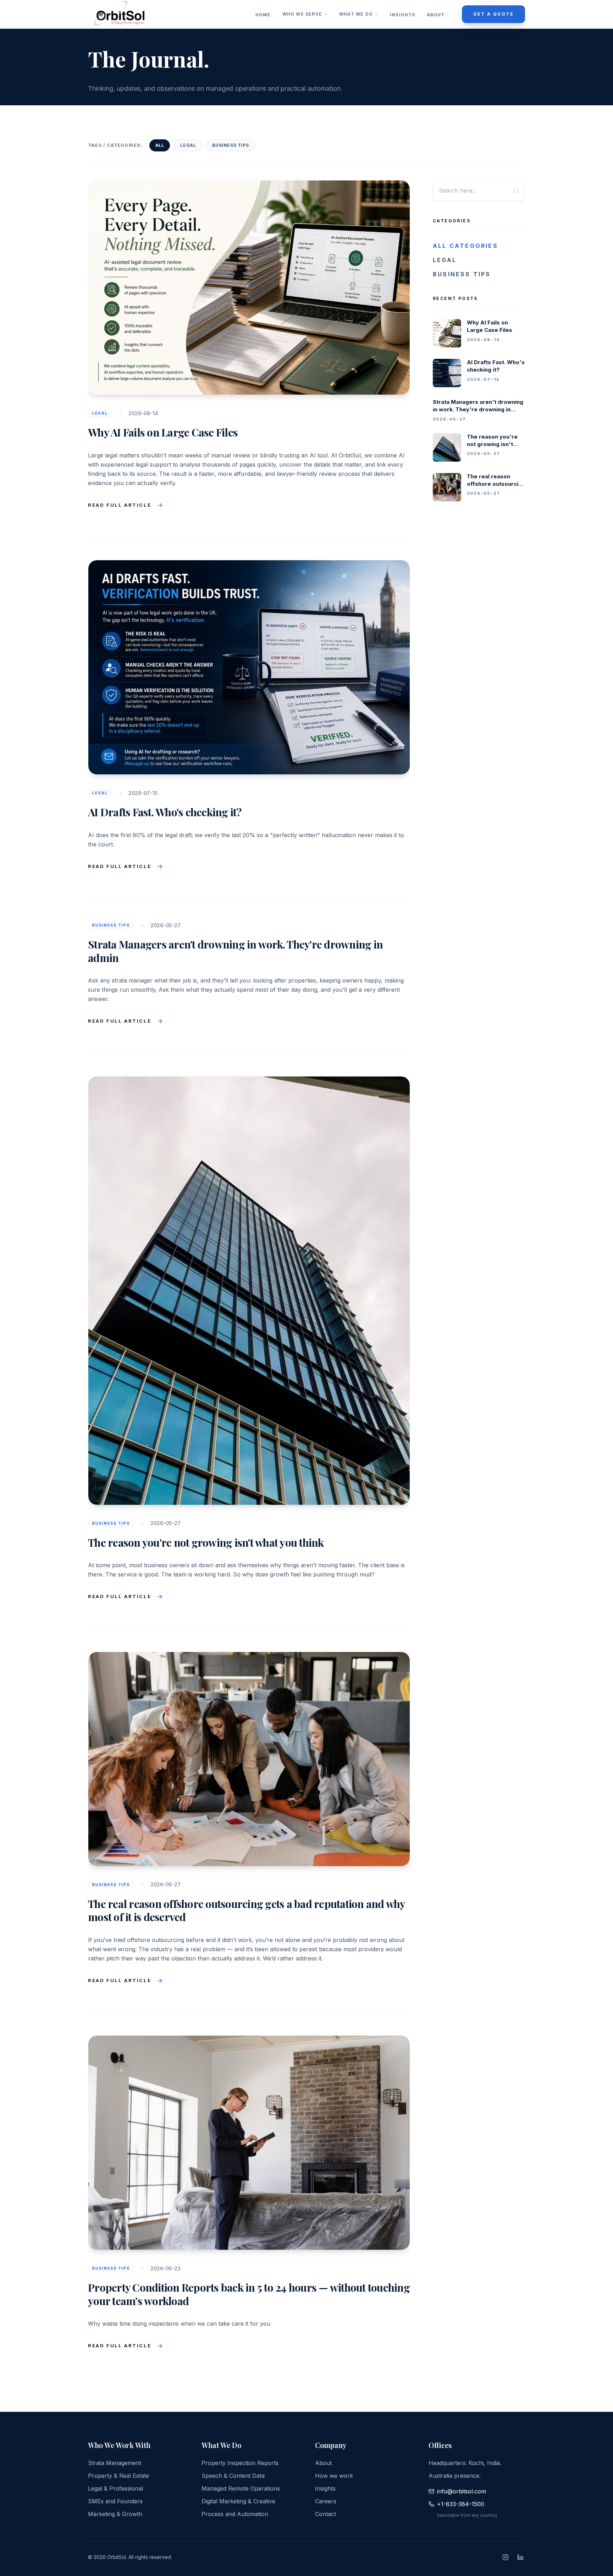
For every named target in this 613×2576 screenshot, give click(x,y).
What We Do (356, 14)
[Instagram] (506, 2557)
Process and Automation (235, 2514)
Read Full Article (120, 505)
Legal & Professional (115, 2488)
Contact (325, 2514)
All (160, 145)
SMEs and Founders (115, 2501)
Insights (403, 15)
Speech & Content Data (233, 2476)
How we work (334, 2476)
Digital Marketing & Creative (238, 2501)
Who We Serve (302, 14)
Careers (326, 2501)
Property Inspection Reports (240, 2463)
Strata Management (115, 2463)
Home (263, 15)
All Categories (465, 246)
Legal (188, 145)
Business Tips (230, 145)
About (436, 15)
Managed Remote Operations (241, 2488)
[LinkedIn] (520, 2557)
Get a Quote (493, 14)
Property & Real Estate (118, 2476)
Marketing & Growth (115, 2514)
